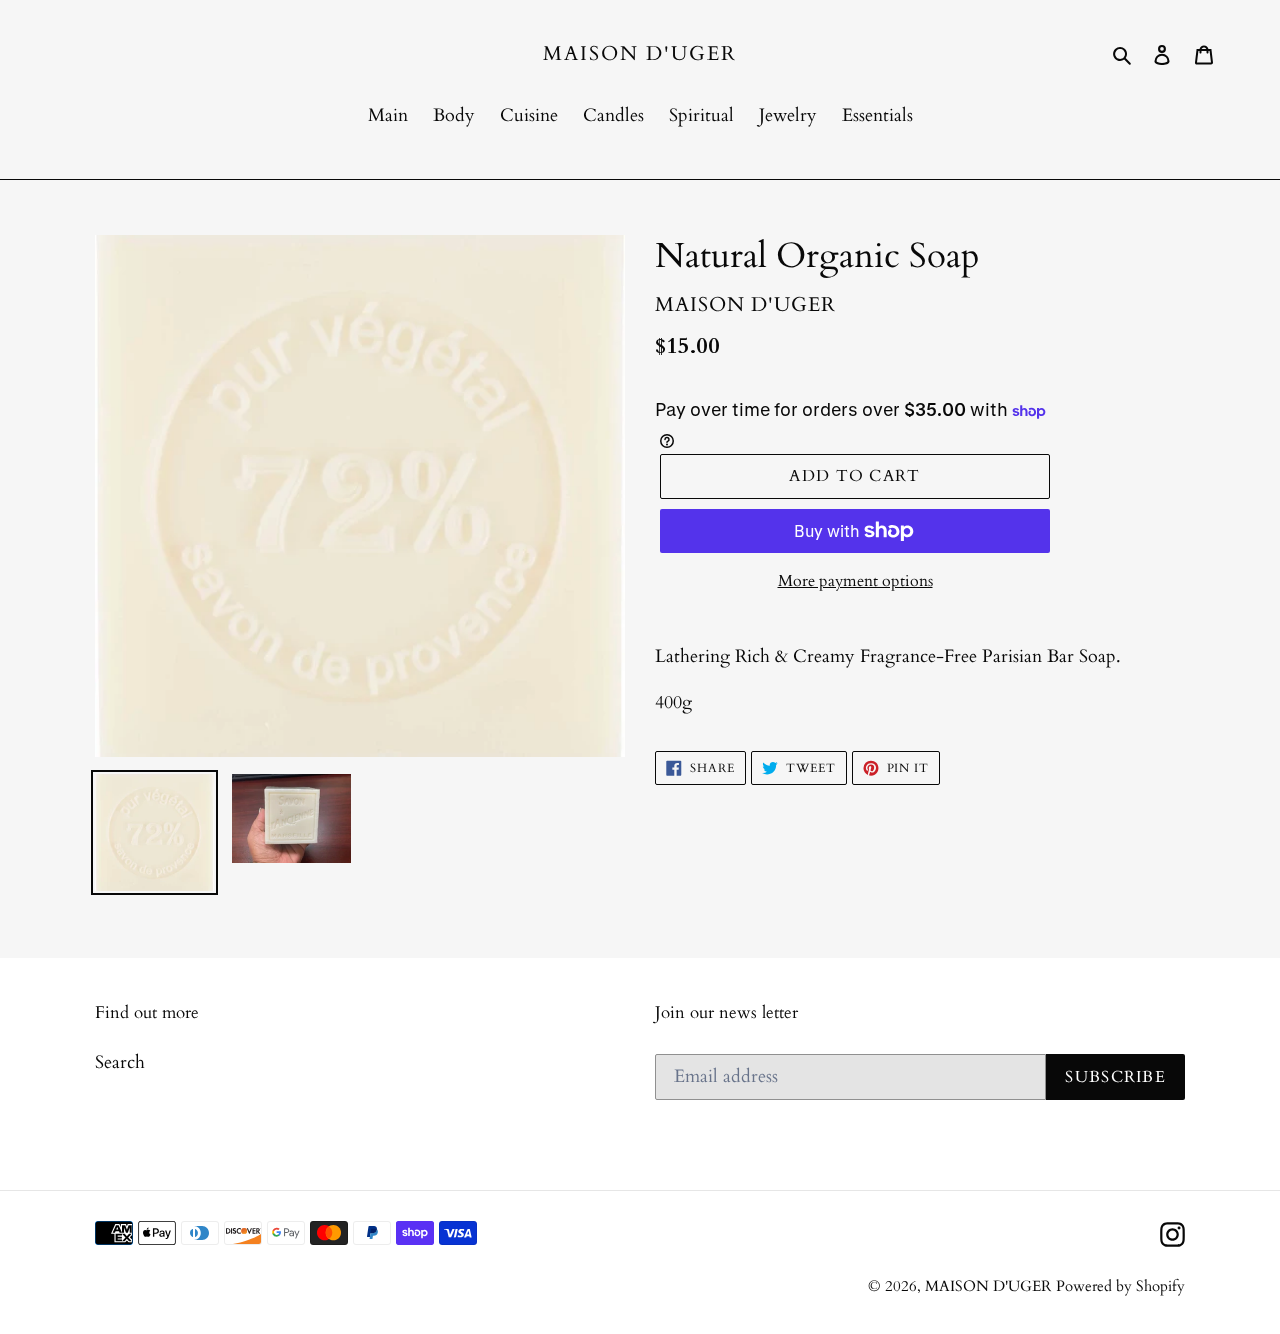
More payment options (855, 581)
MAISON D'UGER (640, 54)
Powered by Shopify (1120, 1286)
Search (120, 1062)
